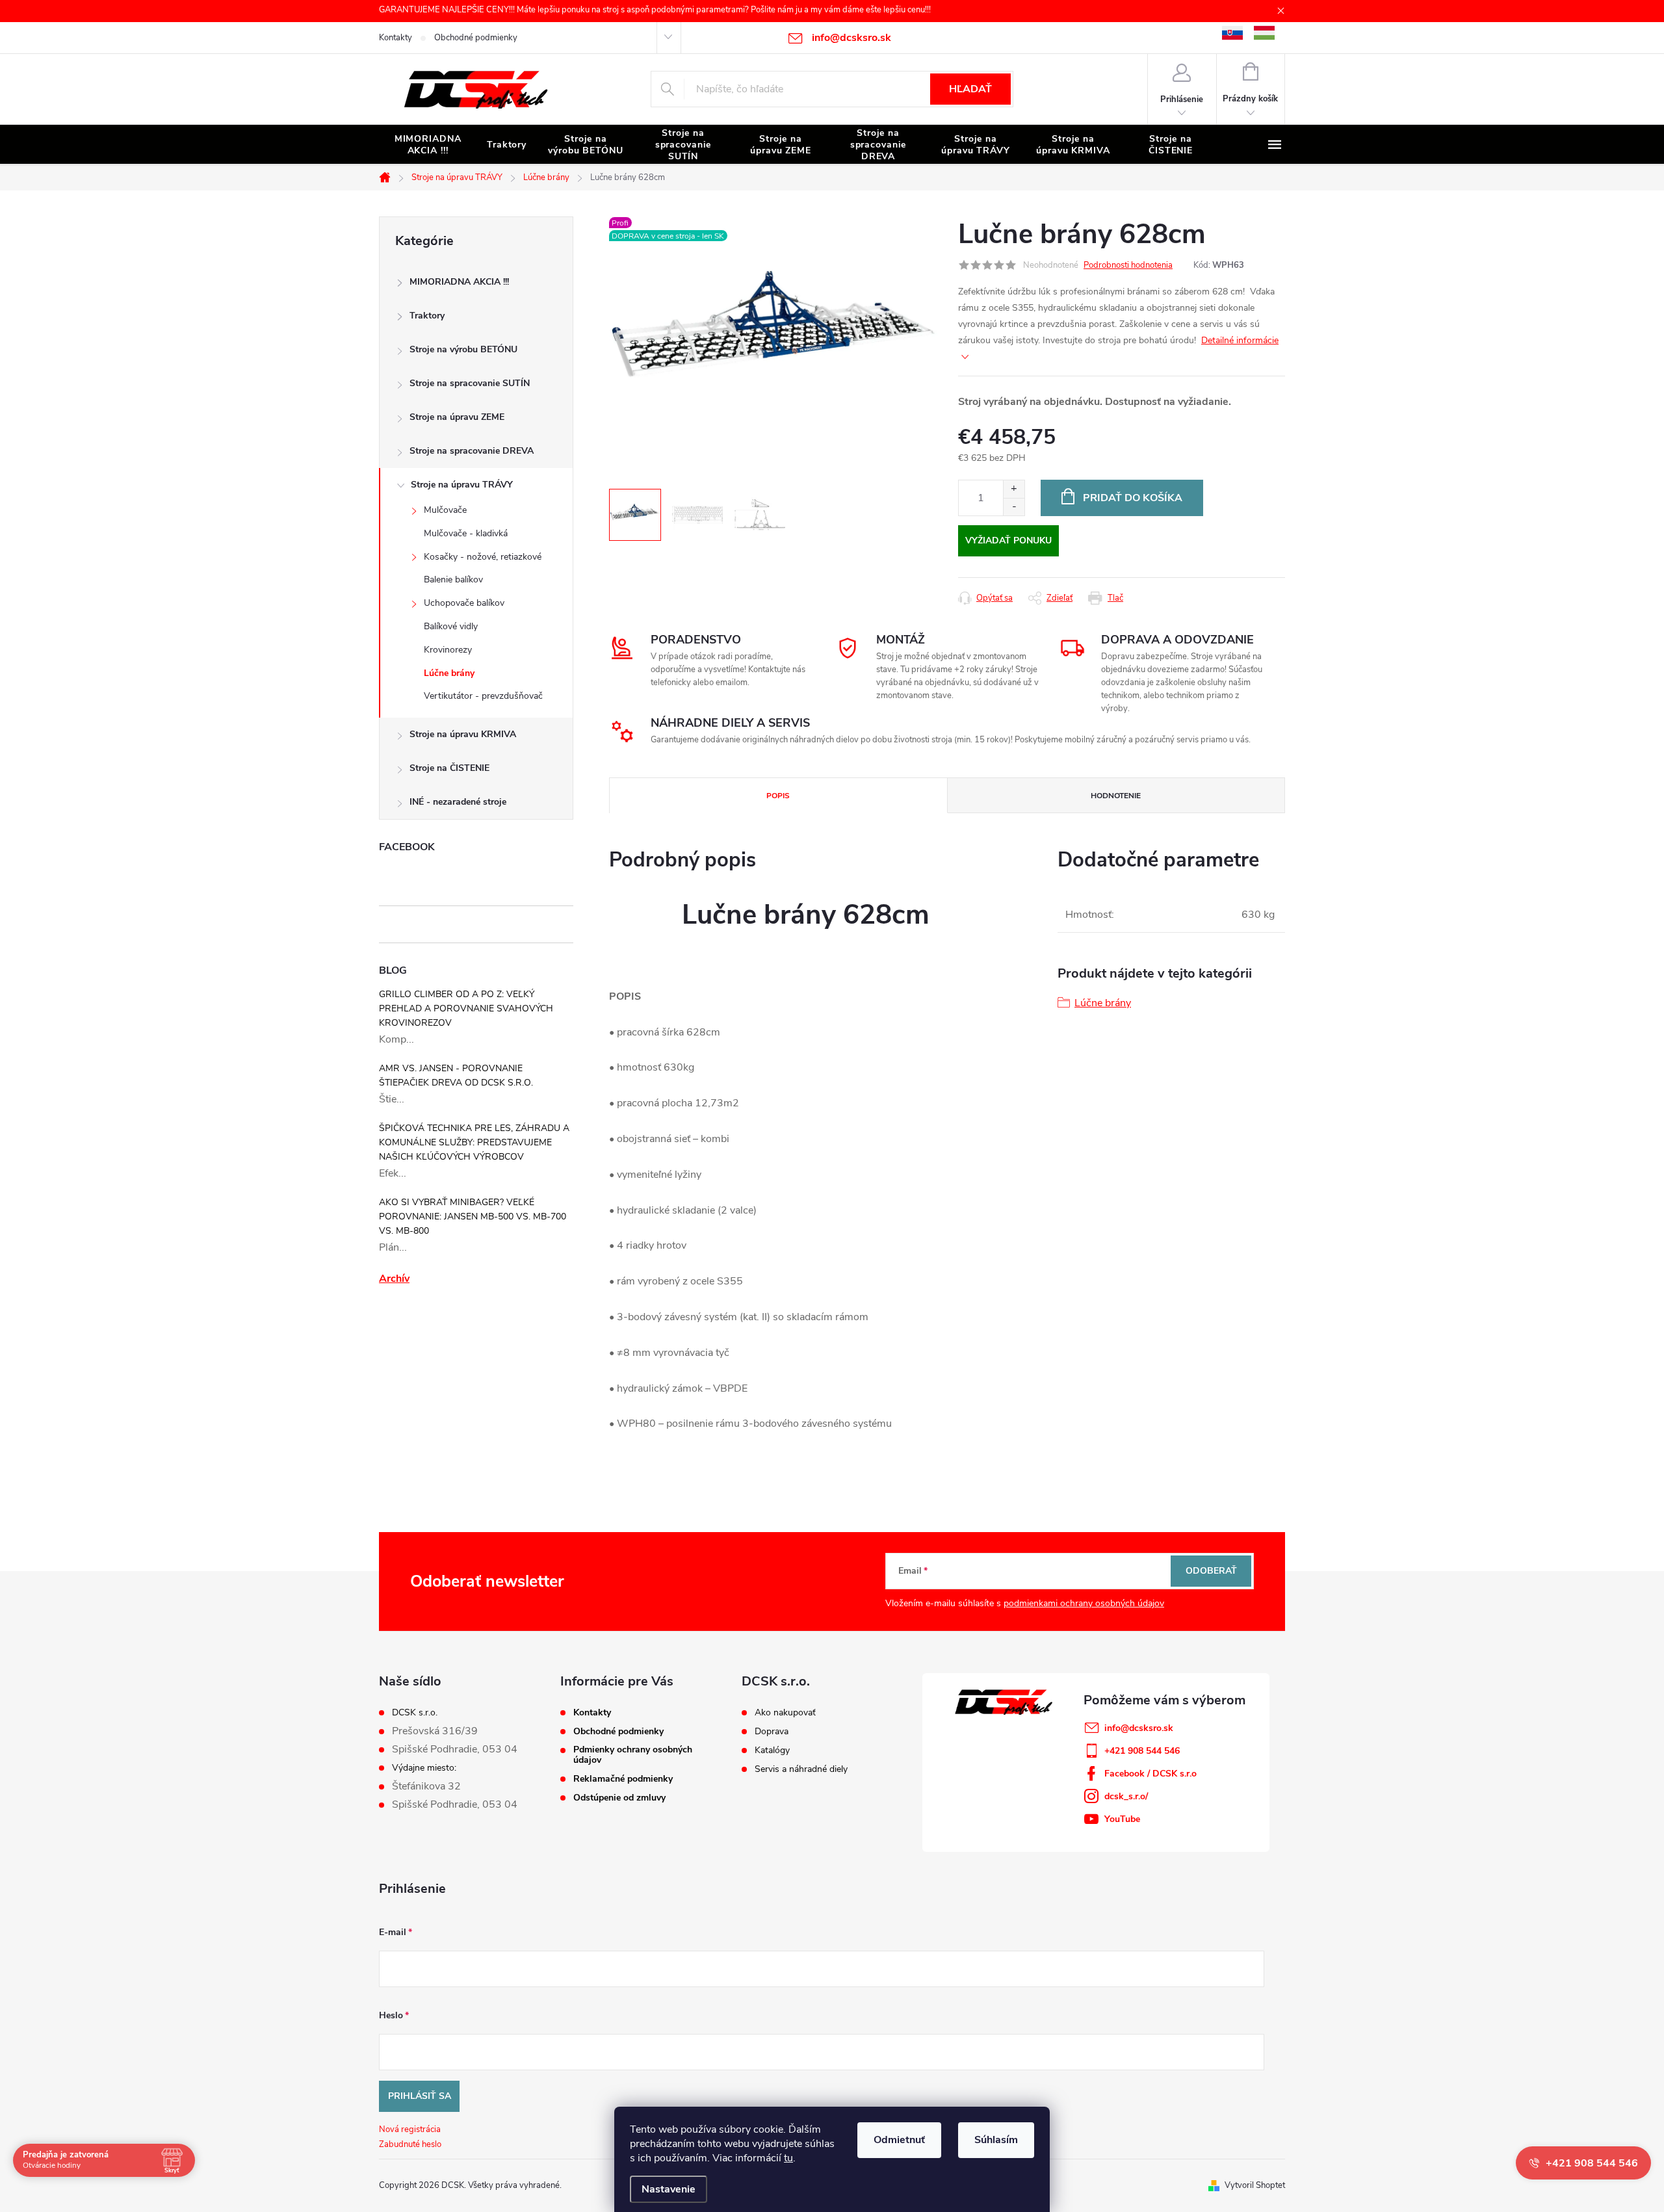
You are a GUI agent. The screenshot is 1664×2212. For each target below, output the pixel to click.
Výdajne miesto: (424, 1768)
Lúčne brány (449, 673)
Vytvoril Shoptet (1255, 2185)
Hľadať (970, 89)
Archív (394, 1279)
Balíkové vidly (451, 626)
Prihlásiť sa (420, 2096)
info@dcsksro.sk (1139, 1728)
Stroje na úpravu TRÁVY (462, 485)
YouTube (1122, 1819)
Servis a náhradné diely (801, 1769)
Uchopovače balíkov (464, 603)
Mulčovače (445, 510)
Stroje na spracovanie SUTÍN (470, 383)
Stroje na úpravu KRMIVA (463, 734)
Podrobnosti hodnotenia (1128, 265)
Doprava (772, 1732)
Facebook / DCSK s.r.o (1150, 1774)
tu (788, 2158)
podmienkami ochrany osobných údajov (1084, 1603)
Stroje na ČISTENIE (449, 768)
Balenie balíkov (453, 579)
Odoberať (1211, 1571)
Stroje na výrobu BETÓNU (463, 349)
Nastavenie (669, 2189)
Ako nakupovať (785, 1713)
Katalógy (772, 1750)
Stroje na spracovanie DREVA (472, 451)
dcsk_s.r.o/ (1126, 1796)
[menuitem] (428, 145)
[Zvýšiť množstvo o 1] (1014, 489)
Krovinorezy (448, 650)
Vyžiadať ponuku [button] (1008, 540)
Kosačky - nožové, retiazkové (483, 557)
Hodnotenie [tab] (1116, 796)
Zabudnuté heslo (410, 2144)
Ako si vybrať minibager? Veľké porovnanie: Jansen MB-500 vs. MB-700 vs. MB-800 (473, 1217)
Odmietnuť (899, 2140)
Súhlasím (996, 2140)
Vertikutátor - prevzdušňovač (483, 696)
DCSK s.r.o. (415, 1713)
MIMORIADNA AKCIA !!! (459, 282)
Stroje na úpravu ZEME (457, 417)
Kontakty (396, 38)
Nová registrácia (410, 2129)
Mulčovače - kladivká (466, 533)
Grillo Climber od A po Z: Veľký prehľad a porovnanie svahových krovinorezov (466, 1008)
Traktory (427, 316)
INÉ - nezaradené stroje (458, 802)
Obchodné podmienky (476, 38)
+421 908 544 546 (1142, 1751)
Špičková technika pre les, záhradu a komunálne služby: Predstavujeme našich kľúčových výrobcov (474, 1142)
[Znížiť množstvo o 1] (1014, 507)
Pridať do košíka (1133, 498)
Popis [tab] (778, 796)
